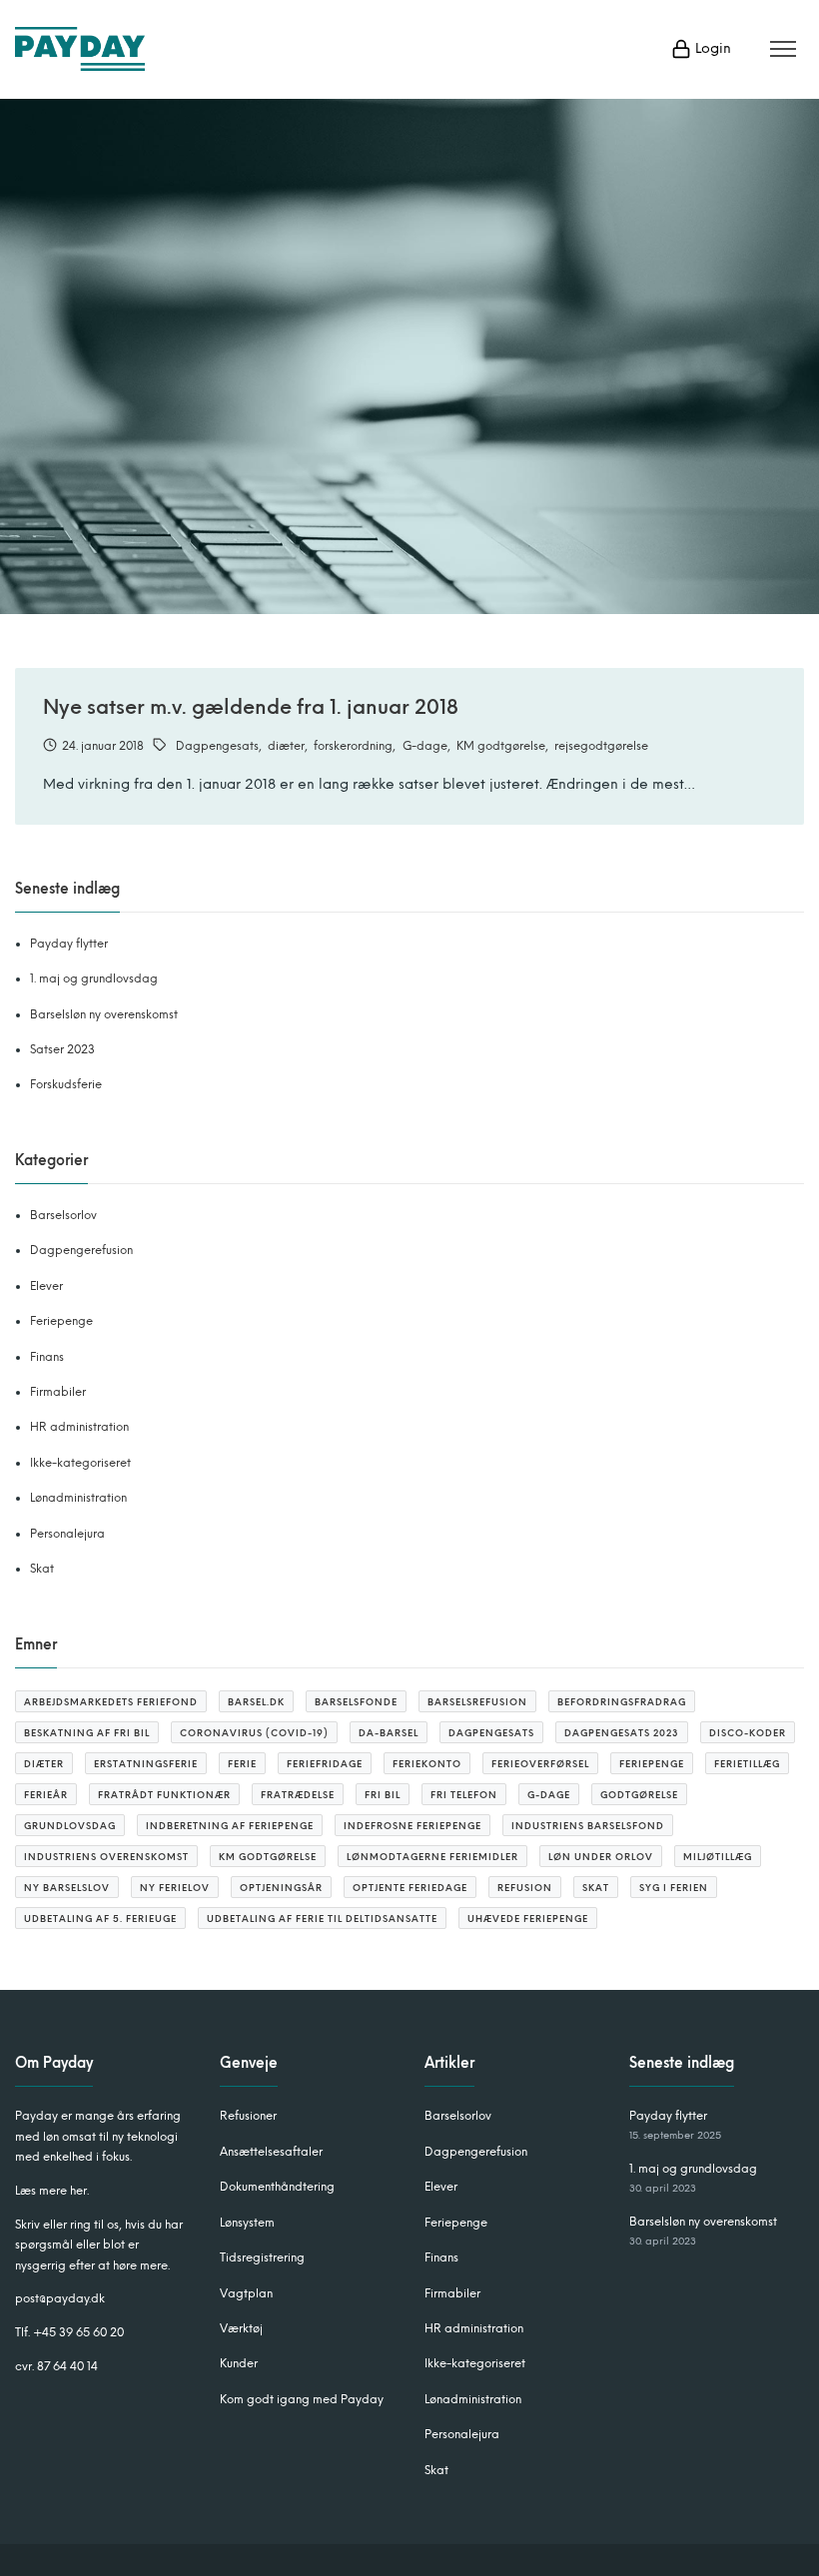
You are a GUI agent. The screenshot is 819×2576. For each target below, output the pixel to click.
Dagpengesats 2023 (622, 1733)
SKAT (596, 1888)
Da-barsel (389, 1733)
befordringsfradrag (622, 1702)
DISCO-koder (748, 1733)
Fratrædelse (298, 1795)
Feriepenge (61, 1321)
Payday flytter (69, 944)
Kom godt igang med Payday (302, 2399)
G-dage (425, 746)
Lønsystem (247, 2223)
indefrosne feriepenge (412, 1826)
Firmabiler (58, 1392)
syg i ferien (674, 1888)
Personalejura (67, 1534)
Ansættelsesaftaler (271, 2152)
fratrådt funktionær (164, 1795)
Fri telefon (464, 1795)
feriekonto (427, 1764)
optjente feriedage (410, 1888)
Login (711, 48)
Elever (46, 1286)
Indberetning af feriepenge (230, 1826)
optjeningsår (281, 1888)
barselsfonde (356, 1702)
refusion (525, 1888)
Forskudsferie (66, 1084)
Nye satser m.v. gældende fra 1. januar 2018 (251, 707)
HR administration (79, 1427)
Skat (42, 1569)
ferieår (46, 1795)
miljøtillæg (718, 1857)
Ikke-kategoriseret (80, 1463)
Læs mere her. (52, 2191)
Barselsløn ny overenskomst (104, 1014)
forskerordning (353, 746)
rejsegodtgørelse (601, 746)
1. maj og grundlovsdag (94, 978)
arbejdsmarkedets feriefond (111, 1702)
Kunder (239, 2363)
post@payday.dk (60, 2298)
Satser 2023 (62, 1049)
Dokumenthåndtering (277, 2187)
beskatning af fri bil (87, 1733)
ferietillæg (747, 1764)
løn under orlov (601, 1857)
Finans (47, 1357)
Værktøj (241, 2328)
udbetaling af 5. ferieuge (100, 1919)
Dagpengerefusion (81, 1250)
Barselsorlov (63, 1215)
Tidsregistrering (262, 2257)
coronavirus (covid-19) (254, 1733)
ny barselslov (67, 1888)
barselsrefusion (477, 1702)
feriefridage (325, 1764)
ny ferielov (175, 1888)
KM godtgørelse (501, 746)
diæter (286, 746)
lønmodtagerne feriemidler (432, 1857)
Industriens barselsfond (588, 1826)
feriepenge (652, 1764)
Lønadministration (78, 1498)
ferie (242, 1764)
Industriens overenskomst (106, 1857)
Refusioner (248, 2116)
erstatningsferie (146, 1764)
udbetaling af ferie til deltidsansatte (322, 1919)
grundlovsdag (70, 1826)
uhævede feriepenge (528, 1919)
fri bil (383, 1795)
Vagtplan (246, 2293)
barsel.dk (256, 1702)
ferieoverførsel (540, 1764)
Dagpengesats (217, 746)
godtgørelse (639, 1795)
